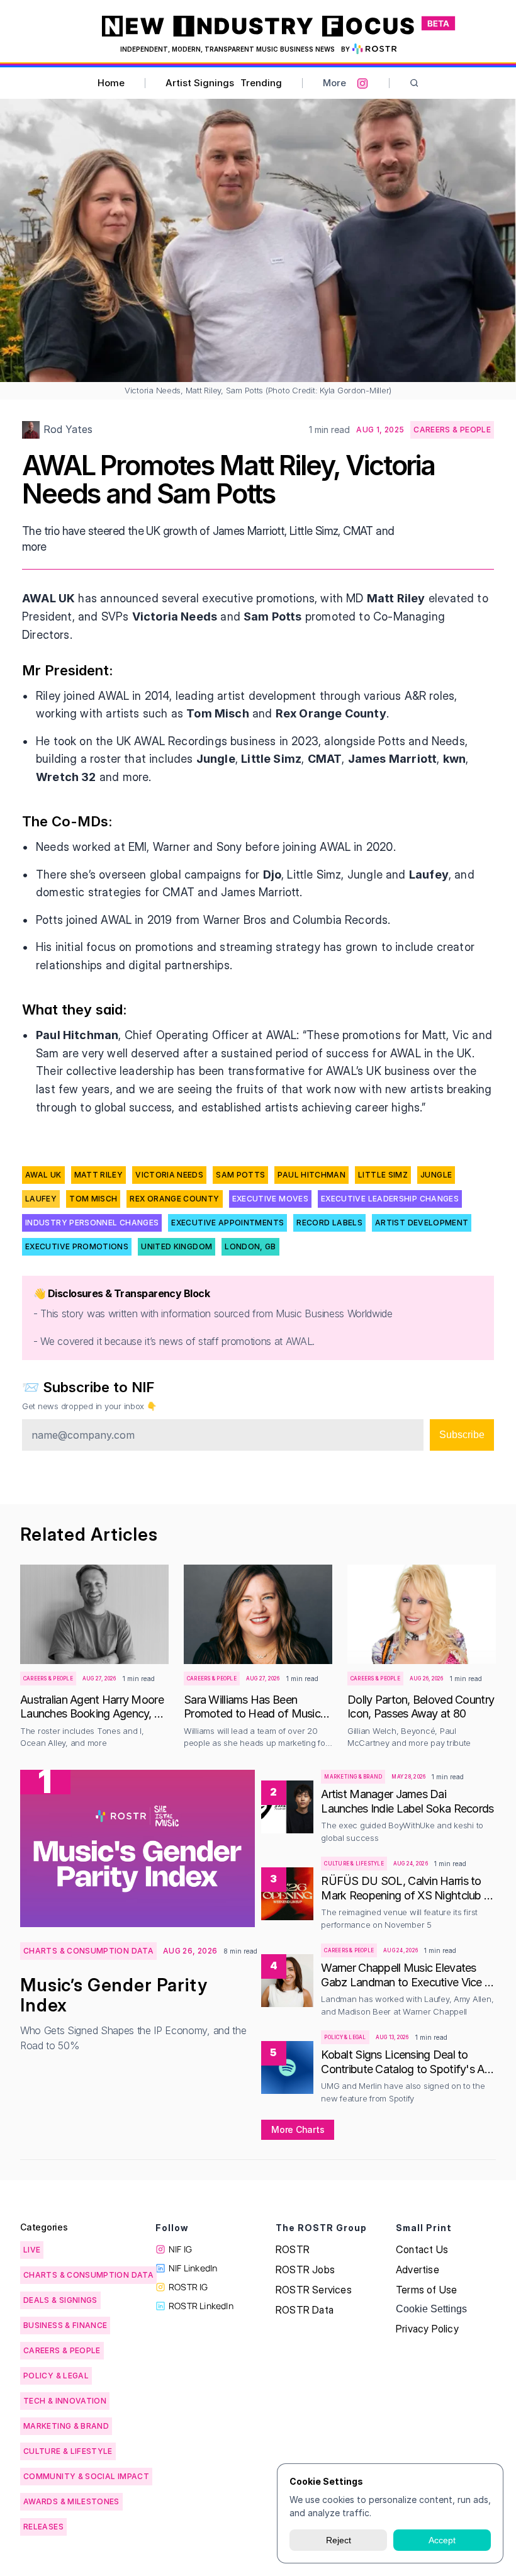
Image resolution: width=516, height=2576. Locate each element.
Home (111, 83)
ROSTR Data (305, 2310)
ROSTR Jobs (305, 2269)
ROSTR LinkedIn (201, 2306)
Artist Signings (200, 83)
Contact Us (422, 2249)
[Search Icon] (414, 83)
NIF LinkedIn (193, 2268)
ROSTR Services (314, 2290)
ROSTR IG (188, 2287)
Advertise (418, 2269)
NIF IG (180, 2249)
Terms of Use (426, 2290)
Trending (261, 83)
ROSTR (293, 2249)
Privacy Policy (427, 2329)
